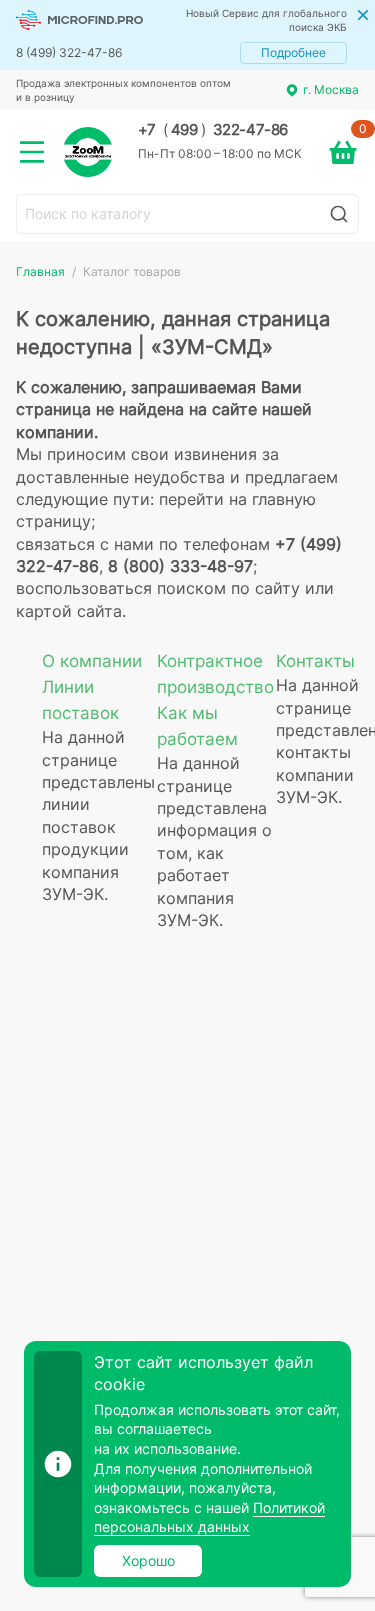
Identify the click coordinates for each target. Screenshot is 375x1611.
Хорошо (148, 1560)
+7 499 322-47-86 (213, 130)
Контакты (315, 661)
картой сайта (69, 611)
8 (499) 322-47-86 (69, 52)
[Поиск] (339, 214)
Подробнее (293, 52)
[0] (343, 152)
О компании (92, 661)
